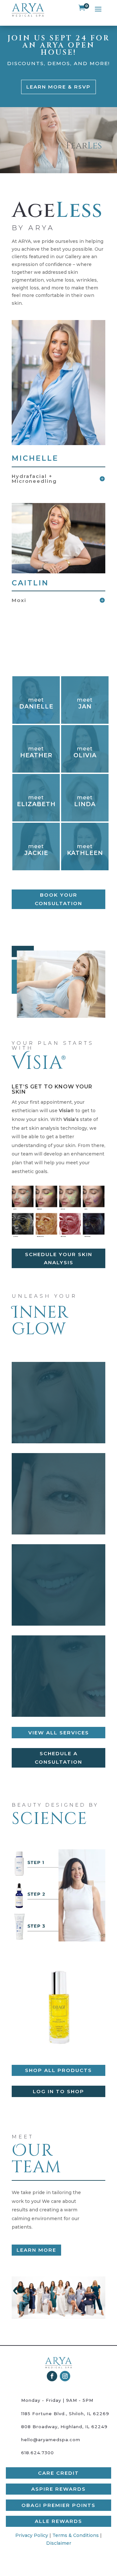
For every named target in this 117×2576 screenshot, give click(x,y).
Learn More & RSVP (58, 87)
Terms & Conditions (76, 2535)
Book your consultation (58, 899)
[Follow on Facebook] (52, 2376)
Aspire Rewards (58, 2489)
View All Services (59, 1733)
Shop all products (58, 2070)
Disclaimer (59, 2543)
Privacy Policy (32, 2535)
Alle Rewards (58, 2521)
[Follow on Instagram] (65, 2376)
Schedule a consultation (58, 1758)
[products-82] (58, 2053)
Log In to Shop (58, 2091)
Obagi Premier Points (58, 2505)
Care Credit (58, 2473)
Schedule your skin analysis (59, 1259)
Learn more (36, 2250)
